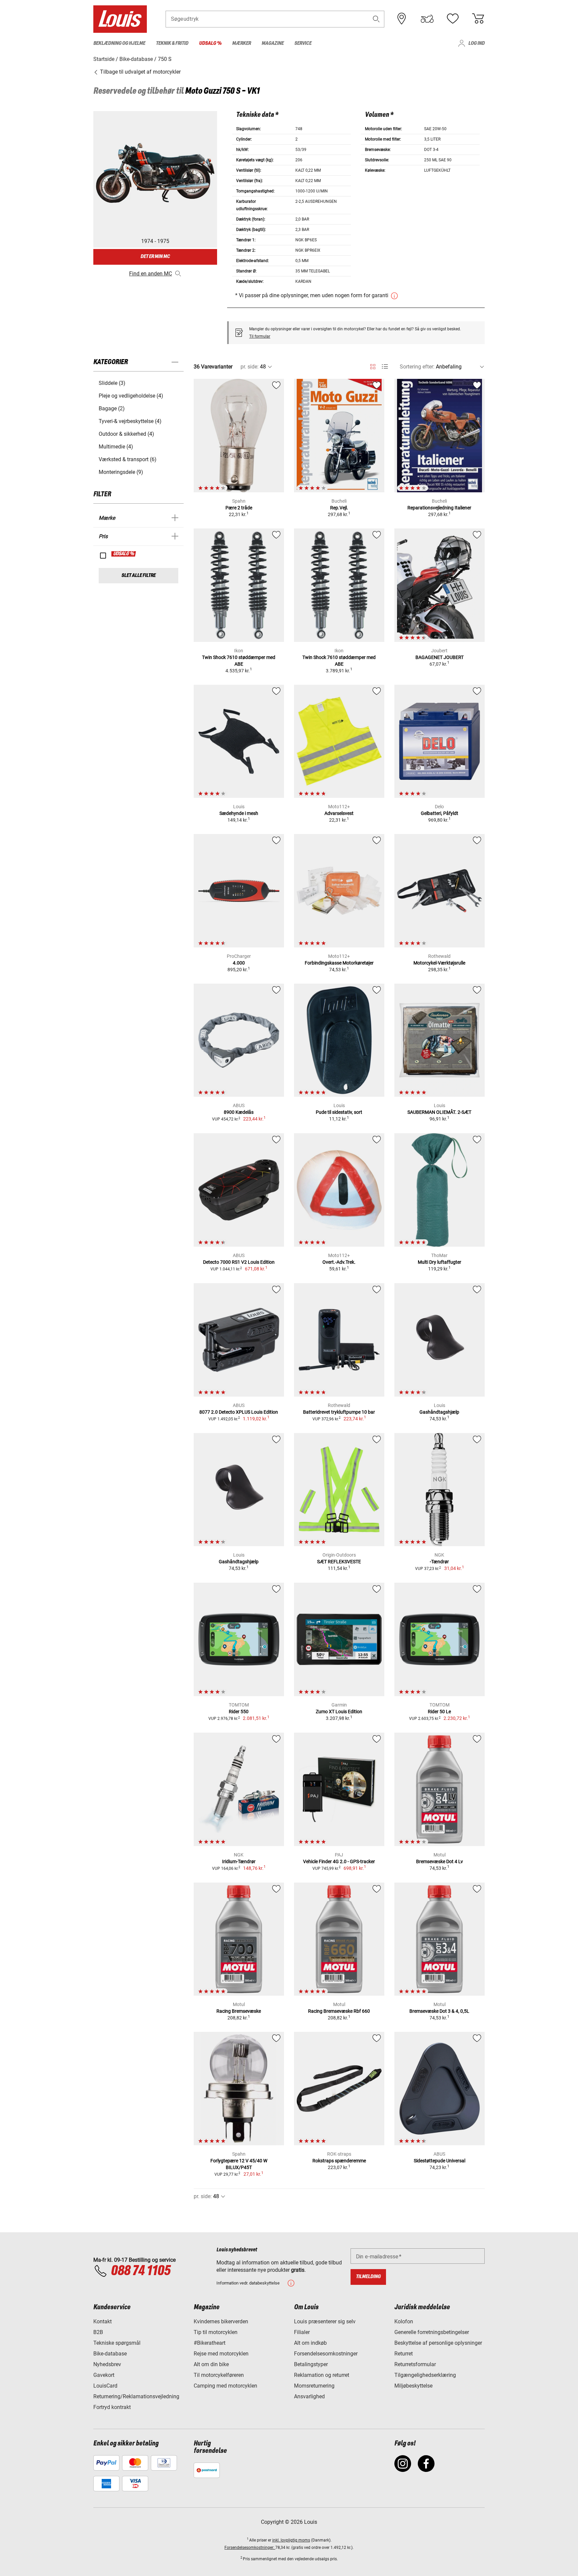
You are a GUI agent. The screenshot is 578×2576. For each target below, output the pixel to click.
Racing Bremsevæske (239, 2011)
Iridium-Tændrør (239, 1861)
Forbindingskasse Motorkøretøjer (339, 963)
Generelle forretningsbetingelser (432, 2332)
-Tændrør (439, 1562)
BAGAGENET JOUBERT (440, 657)
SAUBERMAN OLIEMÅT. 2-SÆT (439, 1112)
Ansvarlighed (309, 2396)
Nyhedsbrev (107, 2364)
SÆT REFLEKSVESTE (339, 1562)
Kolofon (404, 2321)
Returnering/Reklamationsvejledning (136, 2396)
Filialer (302, 2332)
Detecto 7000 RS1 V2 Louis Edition (239, 1262)
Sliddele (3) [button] (112, 383)
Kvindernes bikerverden (221, 2321)
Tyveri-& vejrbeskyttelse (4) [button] (130, 421)
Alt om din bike (211, 2364)
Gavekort (104, 2375)
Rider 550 (239, 1712)
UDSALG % (124, 554)
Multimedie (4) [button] (116, 447)
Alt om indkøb (310, 2343)
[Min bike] (427, 19)
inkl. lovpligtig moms (291, 2540)
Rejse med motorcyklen (221, 2354)
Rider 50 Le (439, 1712)
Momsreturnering (314, 2386)
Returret (404, 2354)
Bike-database (110, 2354)
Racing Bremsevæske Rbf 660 (339, 2011)
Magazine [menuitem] (273, 43)
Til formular (260, 336)
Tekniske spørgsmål (117, 2343)
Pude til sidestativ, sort (339, 1112)
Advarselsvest (339, 813)
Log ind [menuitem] (476, 43)
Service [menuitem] (303, 43)
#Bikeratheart (210, 2343)
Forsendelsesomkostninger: (250, 2548)
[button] (376, 19)
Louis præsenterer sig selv (325, 2321)
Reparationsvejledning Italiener (439, 508)
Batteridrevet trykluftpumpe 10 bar (339, 1412)
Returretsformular (415, 2364)
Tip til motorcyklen (216, 2332)
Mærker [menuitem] (242, 43)
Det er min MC (155, 257)
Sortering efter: (417, 367)
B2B (98, 2332)
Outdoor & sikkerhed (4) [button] (126, 434)
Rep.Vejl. (339, 508)
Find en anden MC (151, 274)
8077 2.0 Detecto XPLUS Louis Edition (239, 1412)
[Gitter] (373, 365)
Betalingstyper (311, 2364)
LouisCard (105, 2386)
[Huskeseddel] (453, 19)
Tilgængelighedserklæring (425, 2375)
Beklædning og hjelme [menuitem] (119, 43)
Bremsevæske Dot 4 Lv (440, 1861)
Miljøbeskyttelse (413, 2386)
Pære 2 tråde (239, 508)
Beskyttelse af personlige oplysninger (438, 2343)
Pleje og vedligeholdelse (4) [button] (131, 396)
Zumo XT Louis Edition (339, 1712)
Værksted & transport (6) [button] (128, 459)
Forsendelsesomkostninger (326, 2354)
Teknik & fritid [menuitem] (172, 43)
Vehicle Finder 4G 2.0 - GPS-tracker (339, 1861)
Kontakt (103, 2321)
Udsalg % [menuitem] (210, 43)
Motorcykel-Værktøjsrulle (439, 963)
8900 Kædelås (239, 1112)
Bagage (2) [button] (112, 408)
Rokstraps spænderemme (339, 2161)
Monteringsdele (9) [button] (121, 472)
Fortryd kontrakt (112, 2407)
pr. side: (250, 367)
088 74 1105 (140, 2271)
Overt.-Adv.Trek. (339, 1262)
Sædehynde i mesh (239, 813)
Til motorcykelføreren (219, 2375)
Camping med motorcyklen (225, 2386)
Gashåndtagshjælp (439, 1412)
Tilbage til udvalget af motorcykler (140, 72)
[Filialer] (402, 19)
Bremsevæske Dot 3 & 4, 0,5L (439, 2011)
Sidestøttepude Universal (440, 2161)
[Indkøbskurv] (478, 19)
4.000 (239, 963)
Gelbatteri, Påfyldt (440, 813)
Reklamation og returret (322, 2375)
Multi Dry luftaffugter (440, 1262)
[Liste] (385, 367)
